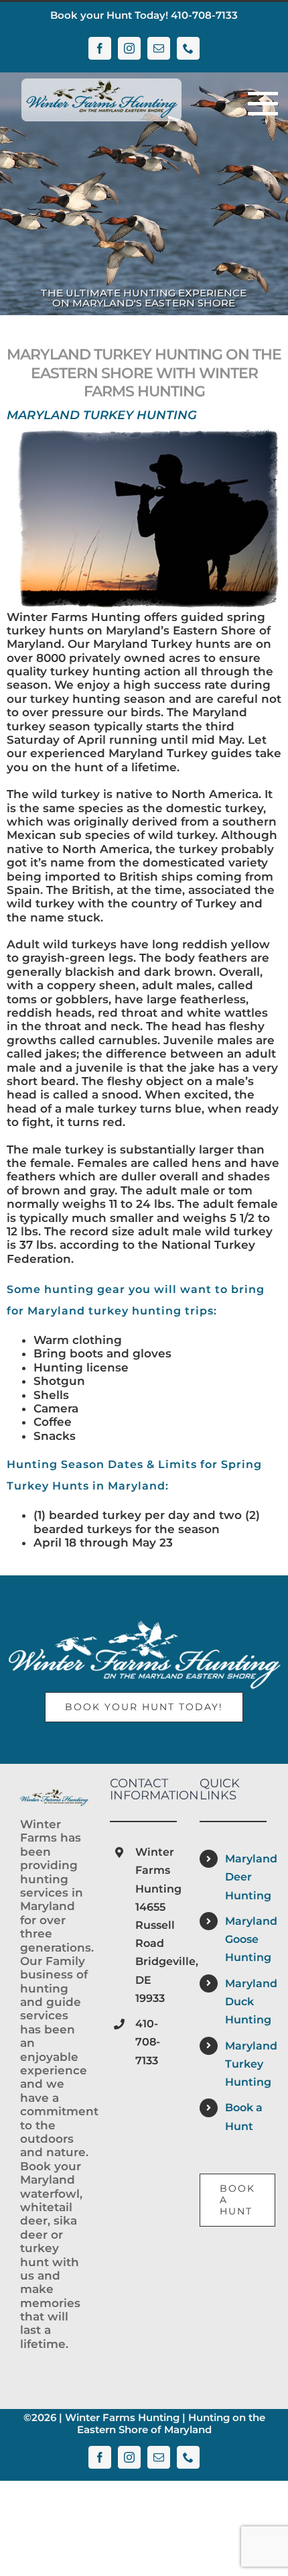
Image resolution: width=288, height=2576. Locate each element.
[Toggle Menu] (258, 104)
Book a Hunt (244, 2117)
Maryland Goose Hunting (246, 1939)
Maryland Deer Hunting (246, 1877)
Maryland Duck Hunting (246, 2002)
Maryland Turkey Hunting (246, 2064)
